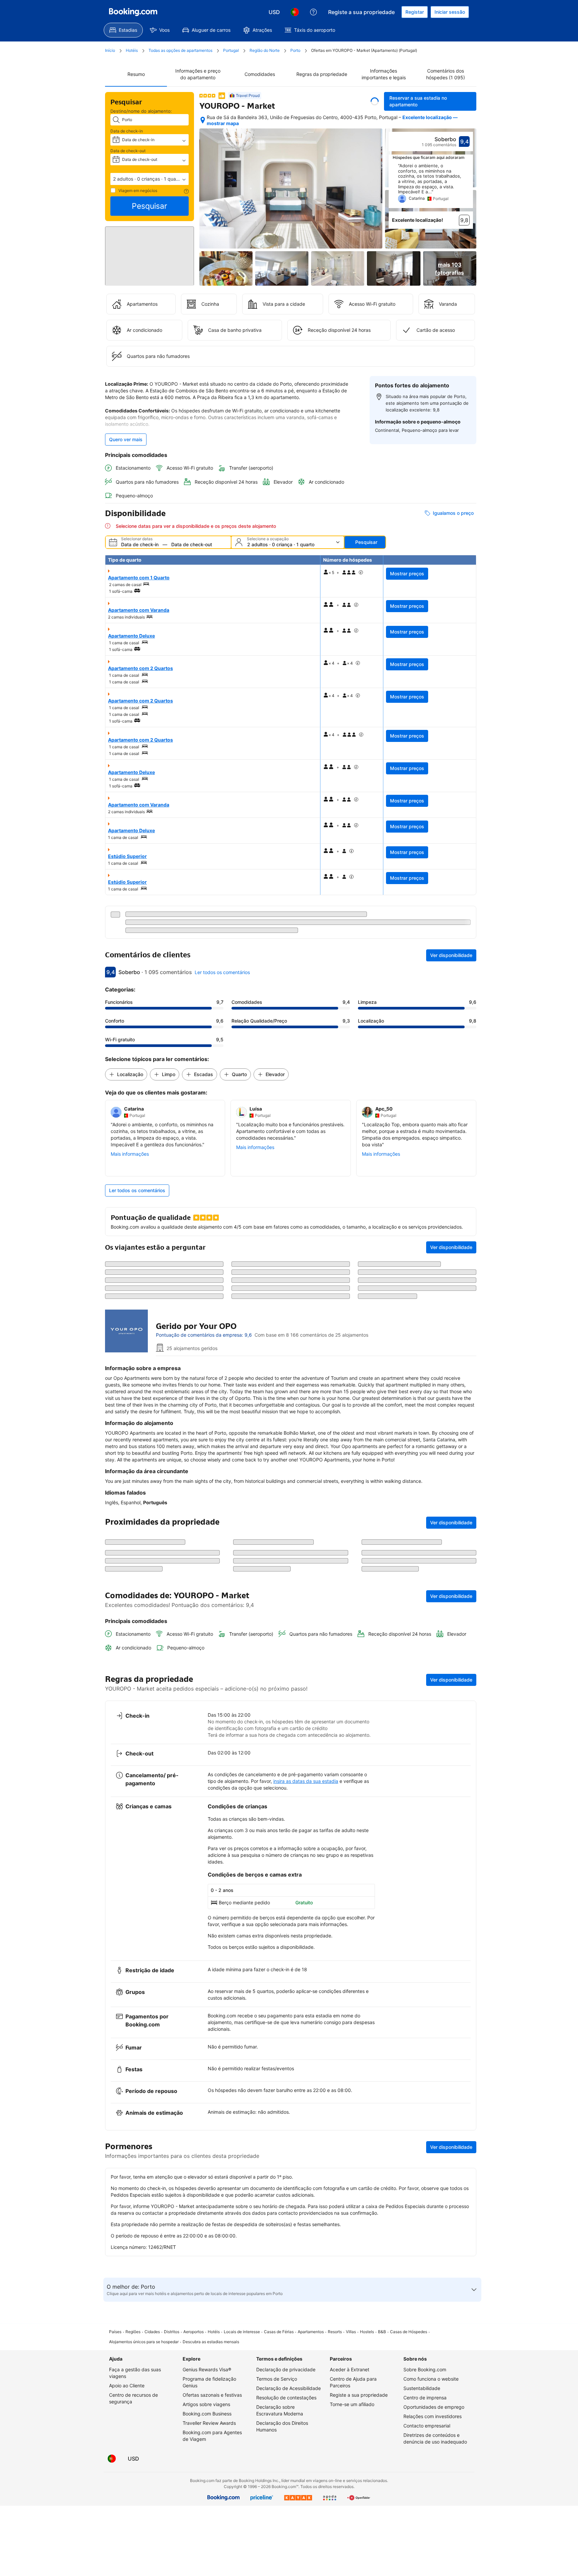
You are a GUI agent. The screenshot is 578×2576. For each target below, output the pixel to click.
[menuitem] (123, 30)
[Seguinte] (468, 187)
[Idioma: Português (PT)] (295, 12)
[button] (150, 179)
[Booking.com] (133, 12)
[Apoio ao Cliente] (313, 12)
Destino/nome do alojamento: (141, 111)
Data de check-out (128, 151)
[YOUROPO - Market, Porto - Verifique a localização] (203, 121)
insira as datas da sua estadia (306, 2359)
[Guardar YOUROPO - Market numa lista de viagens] (375, 101)
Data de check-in (127, 131)
